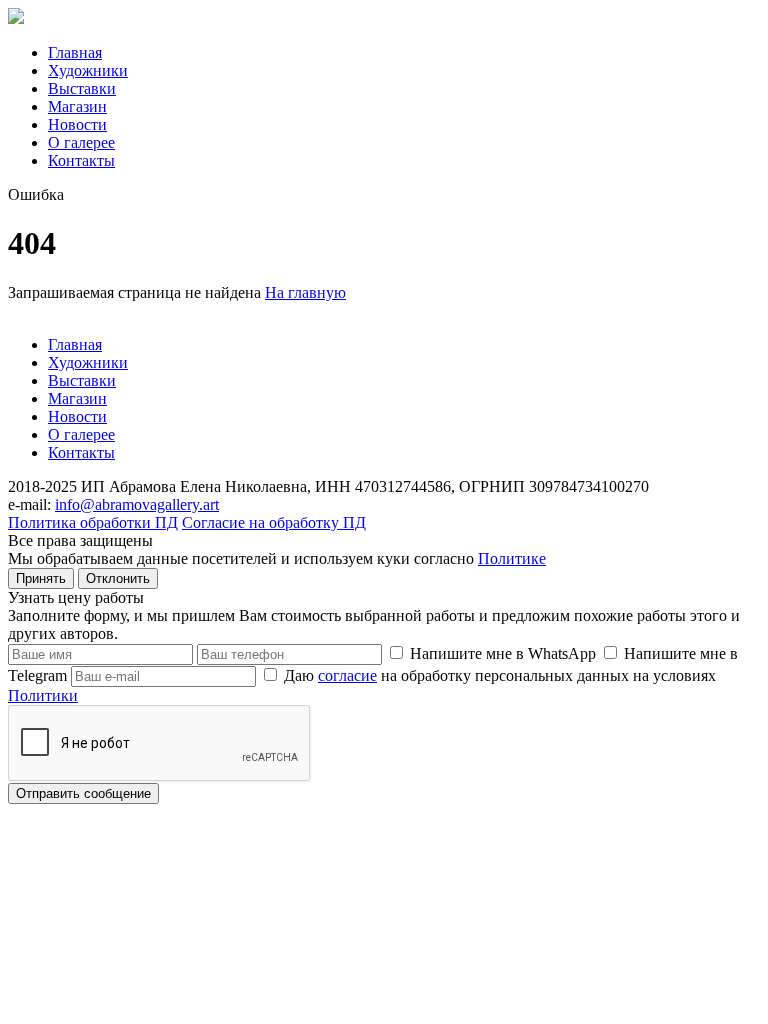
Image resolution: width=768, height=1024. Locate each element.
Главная (75, 52)
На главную (305, 292)
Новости (77, 124)
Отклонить (118, 578)
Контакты (81, 160)
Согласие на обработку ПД (274, 522)
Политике (512, 558)
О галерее (81, 142)
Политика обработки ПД (93, 522)
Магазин (77, 106)
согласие (347, 675)
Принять (41, 578)
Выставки (82, 88)
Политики (43, 695)
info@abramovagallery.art (137, 504)
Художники (88, 70)
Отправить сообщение (83, 793)
